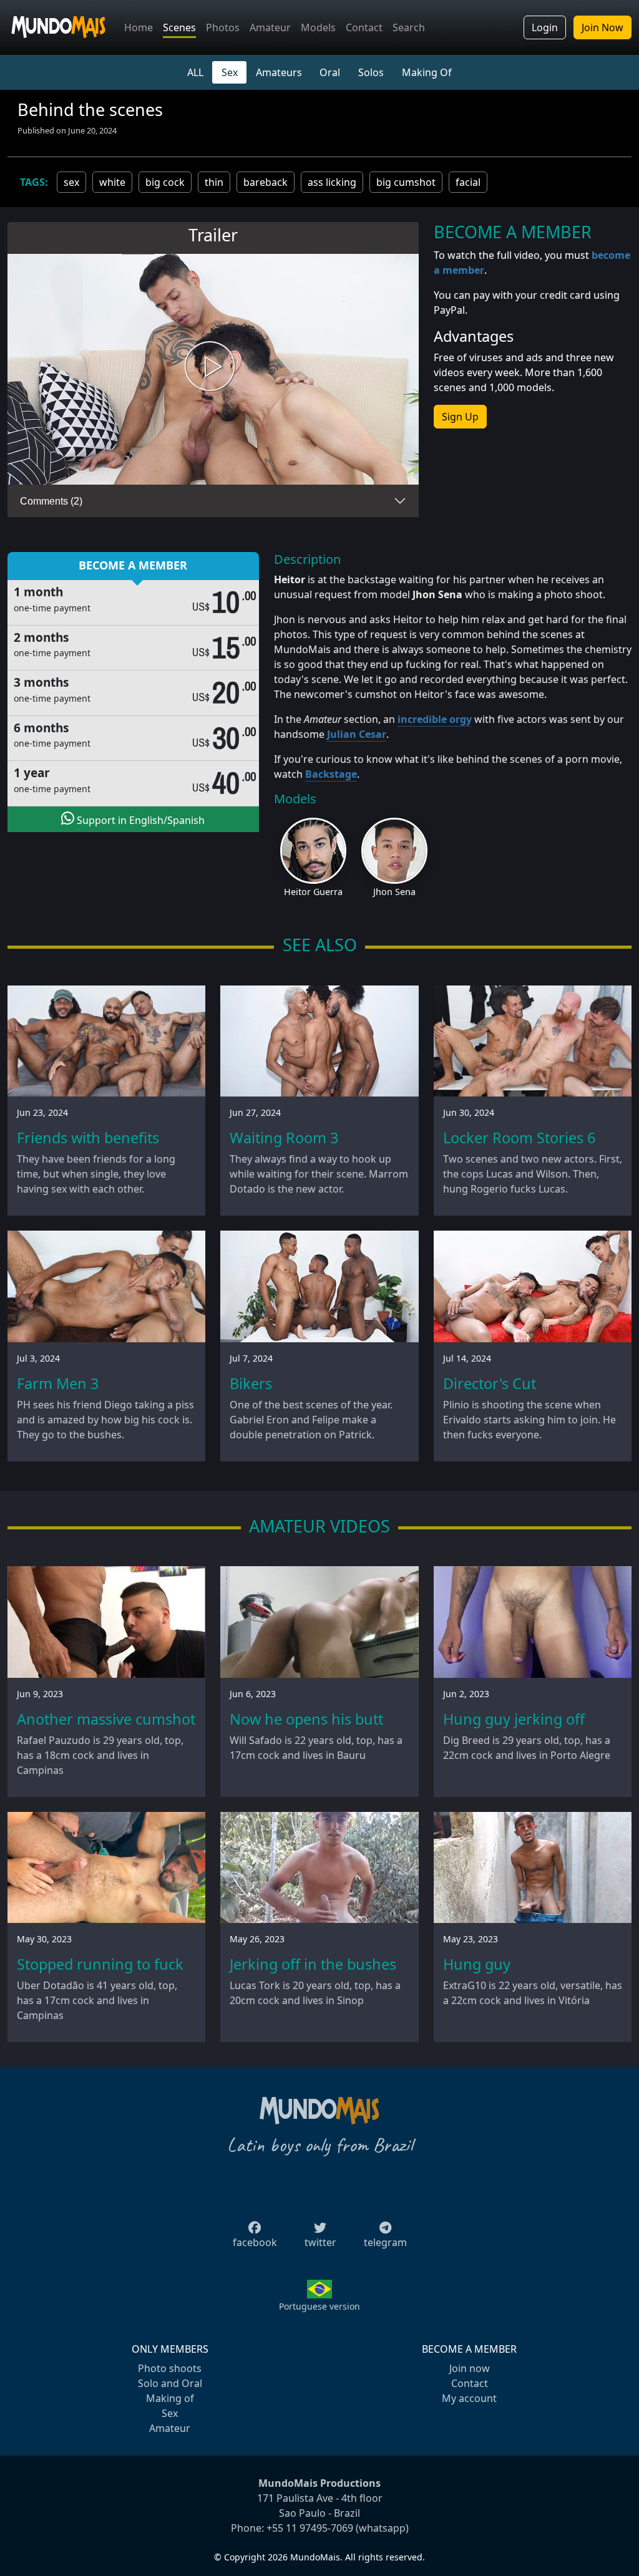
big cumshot (406, 182)
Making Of (427, 72)
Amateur (270, 27)
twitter (320, 2242)
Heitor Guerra (313, 892)
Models (318, 27)
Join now (470, 2368)
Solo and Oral (170, 2383)
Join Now (602, 27)
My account (469, 2398)
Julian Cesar (357, 734)
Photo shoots (170, 2368)
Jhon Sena (394, 892)
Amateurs (279, 72)
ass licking (332, 182)
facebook (255, 2242)
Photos (223, 27)
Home (139, 27)
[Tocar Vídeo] (213, 370)
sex (71, 182)
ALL (195, 72)
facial (468, 182)
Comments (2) (51, 501)
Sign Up (460, 417)
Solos (371, 72)
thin (214, 182)
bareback (266, 182)
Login (545, 27)
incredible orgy (435, 719)
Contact (364, 27)
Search (409, 27)
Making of (170, 2398)
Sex (230, 72)
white (112, 182)
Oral (330, 72)
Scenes (179, 27)
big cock (165, 182)
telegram (385, 2242)
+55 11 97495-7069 (310, 2528)
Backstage (331, 774)
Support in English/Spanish (139, 820)
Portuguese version (319, 2306)
